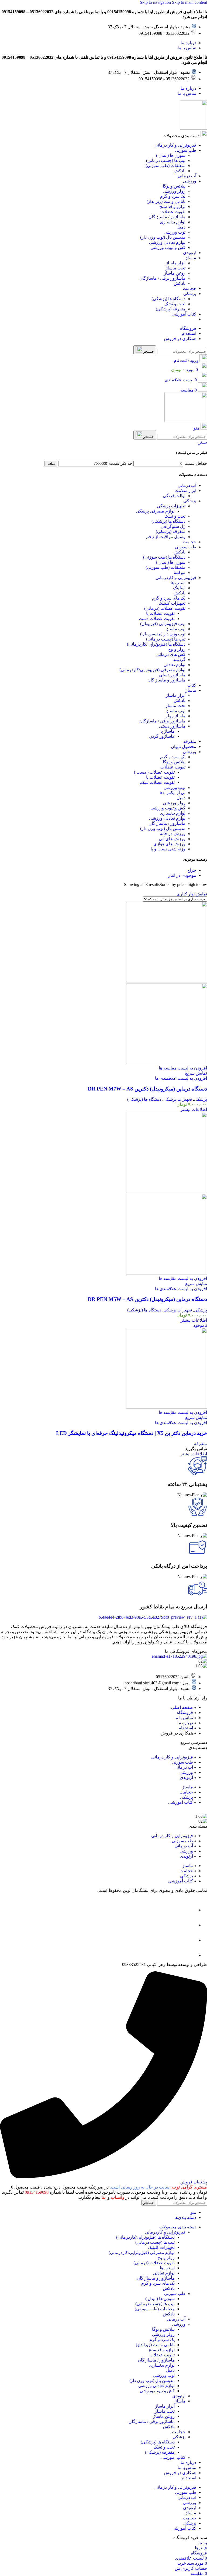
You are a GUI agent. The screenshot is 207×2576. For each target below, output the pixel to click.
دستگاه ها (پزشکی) (168, 521)
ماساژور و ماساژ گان (166, 680)
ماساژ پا (168, 731)
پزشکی (190, 501)
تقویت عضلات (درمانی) (165, 608)
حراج (192, 870)
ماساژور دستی (172, 675)
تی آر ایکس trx (173, 793)
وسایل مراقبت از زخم (166, 537)
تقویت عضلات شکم (157, 782)
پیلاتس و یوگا (174, 762)
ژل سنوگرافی (173, 526)
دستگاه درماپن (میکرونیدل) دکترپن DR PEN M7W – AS (147, 1089)
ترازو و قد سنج (162, 2350)
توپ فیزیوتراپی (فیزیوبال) (163, 624)
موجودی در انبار (182, 875)
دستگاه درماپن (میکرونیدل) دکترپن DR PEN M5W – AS (147, 1299)
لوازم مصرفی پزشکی (155, 511)
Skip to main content (189, 2)
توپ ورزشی (175, 787)
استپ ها (178, 583)
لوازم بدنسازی (173, 813)
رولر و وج (177, 649)
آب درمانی (187, 485)
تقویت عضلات (173, 767)
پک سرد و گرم (173, 757)
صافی (51, 464)
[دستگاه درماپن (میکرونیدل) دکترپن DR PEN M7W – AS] (167, 981)
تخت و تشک (175, 516)
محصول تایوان (184, 747)
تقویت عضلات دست (157, 619)
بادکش (180, 552)
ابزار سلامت (185, 491)
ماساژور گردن (162, 736)
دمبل (181, 798)
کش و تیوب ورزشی (168, 808)
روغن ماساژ (164, 2416)
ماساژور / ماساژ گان (167, 823)
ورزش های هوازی (169, 844)
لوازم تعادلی (175, 665)
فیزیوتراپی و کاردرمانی (176, 578)
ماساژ (191, 690)
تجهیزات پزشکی (171, 506)
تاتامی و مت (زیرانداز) (155, 2345)
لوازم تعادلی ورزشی (167, 818)
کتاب (192, 685)
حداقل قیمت (196, 463)
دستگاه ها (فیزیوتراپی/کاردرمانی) (156, 644)
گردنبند (179, 659)
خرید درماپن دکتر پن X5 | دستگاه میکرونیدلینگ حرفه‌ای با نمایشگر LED (132, 1433)
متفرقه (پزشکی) (171, 532)
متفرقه (190, 741)
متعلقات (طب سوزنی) (165, 567)
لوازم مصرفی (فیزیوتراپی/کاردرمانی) (152, 670)
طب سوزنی (186, 547)
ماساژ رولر (175, 716)
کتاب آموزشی (173, 2457)
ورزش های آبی (172, 839)
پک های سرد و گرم (169, 598)
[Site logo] (194, 128)
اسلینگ (179, 588)
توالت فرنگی (174, 496)
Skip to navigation (156, 2)
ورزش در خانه (173, 834)
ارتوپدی (179, 2396)
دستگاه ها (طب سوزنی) (164, 557)
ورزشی (189, 752)
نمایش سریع (196, 1073)
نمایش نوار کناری (192, 894)
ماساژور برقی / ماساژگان (162, 721)
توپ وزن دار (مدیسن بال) (163, 634)
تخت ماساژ (175, 706)
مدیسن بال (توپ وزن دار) (163, 828)
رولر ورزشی (174, 803)
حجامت (189, 542)
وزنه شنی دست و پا (168, 849)
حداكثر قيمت (121, 463)
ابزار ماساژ (176, 695)
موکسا (180, 572)
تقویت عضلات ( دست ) (154, 772)
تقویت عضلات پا (160, 613)
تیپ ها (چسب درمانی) (166, 639)
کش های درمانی (171, 654)
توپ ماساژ (176, 629)
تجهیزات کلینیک (172, 603)
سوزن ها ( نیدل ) (171, 562)
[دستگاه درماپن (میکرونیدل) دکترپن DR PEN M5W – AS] (167, 1191)
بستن (202, 442)
